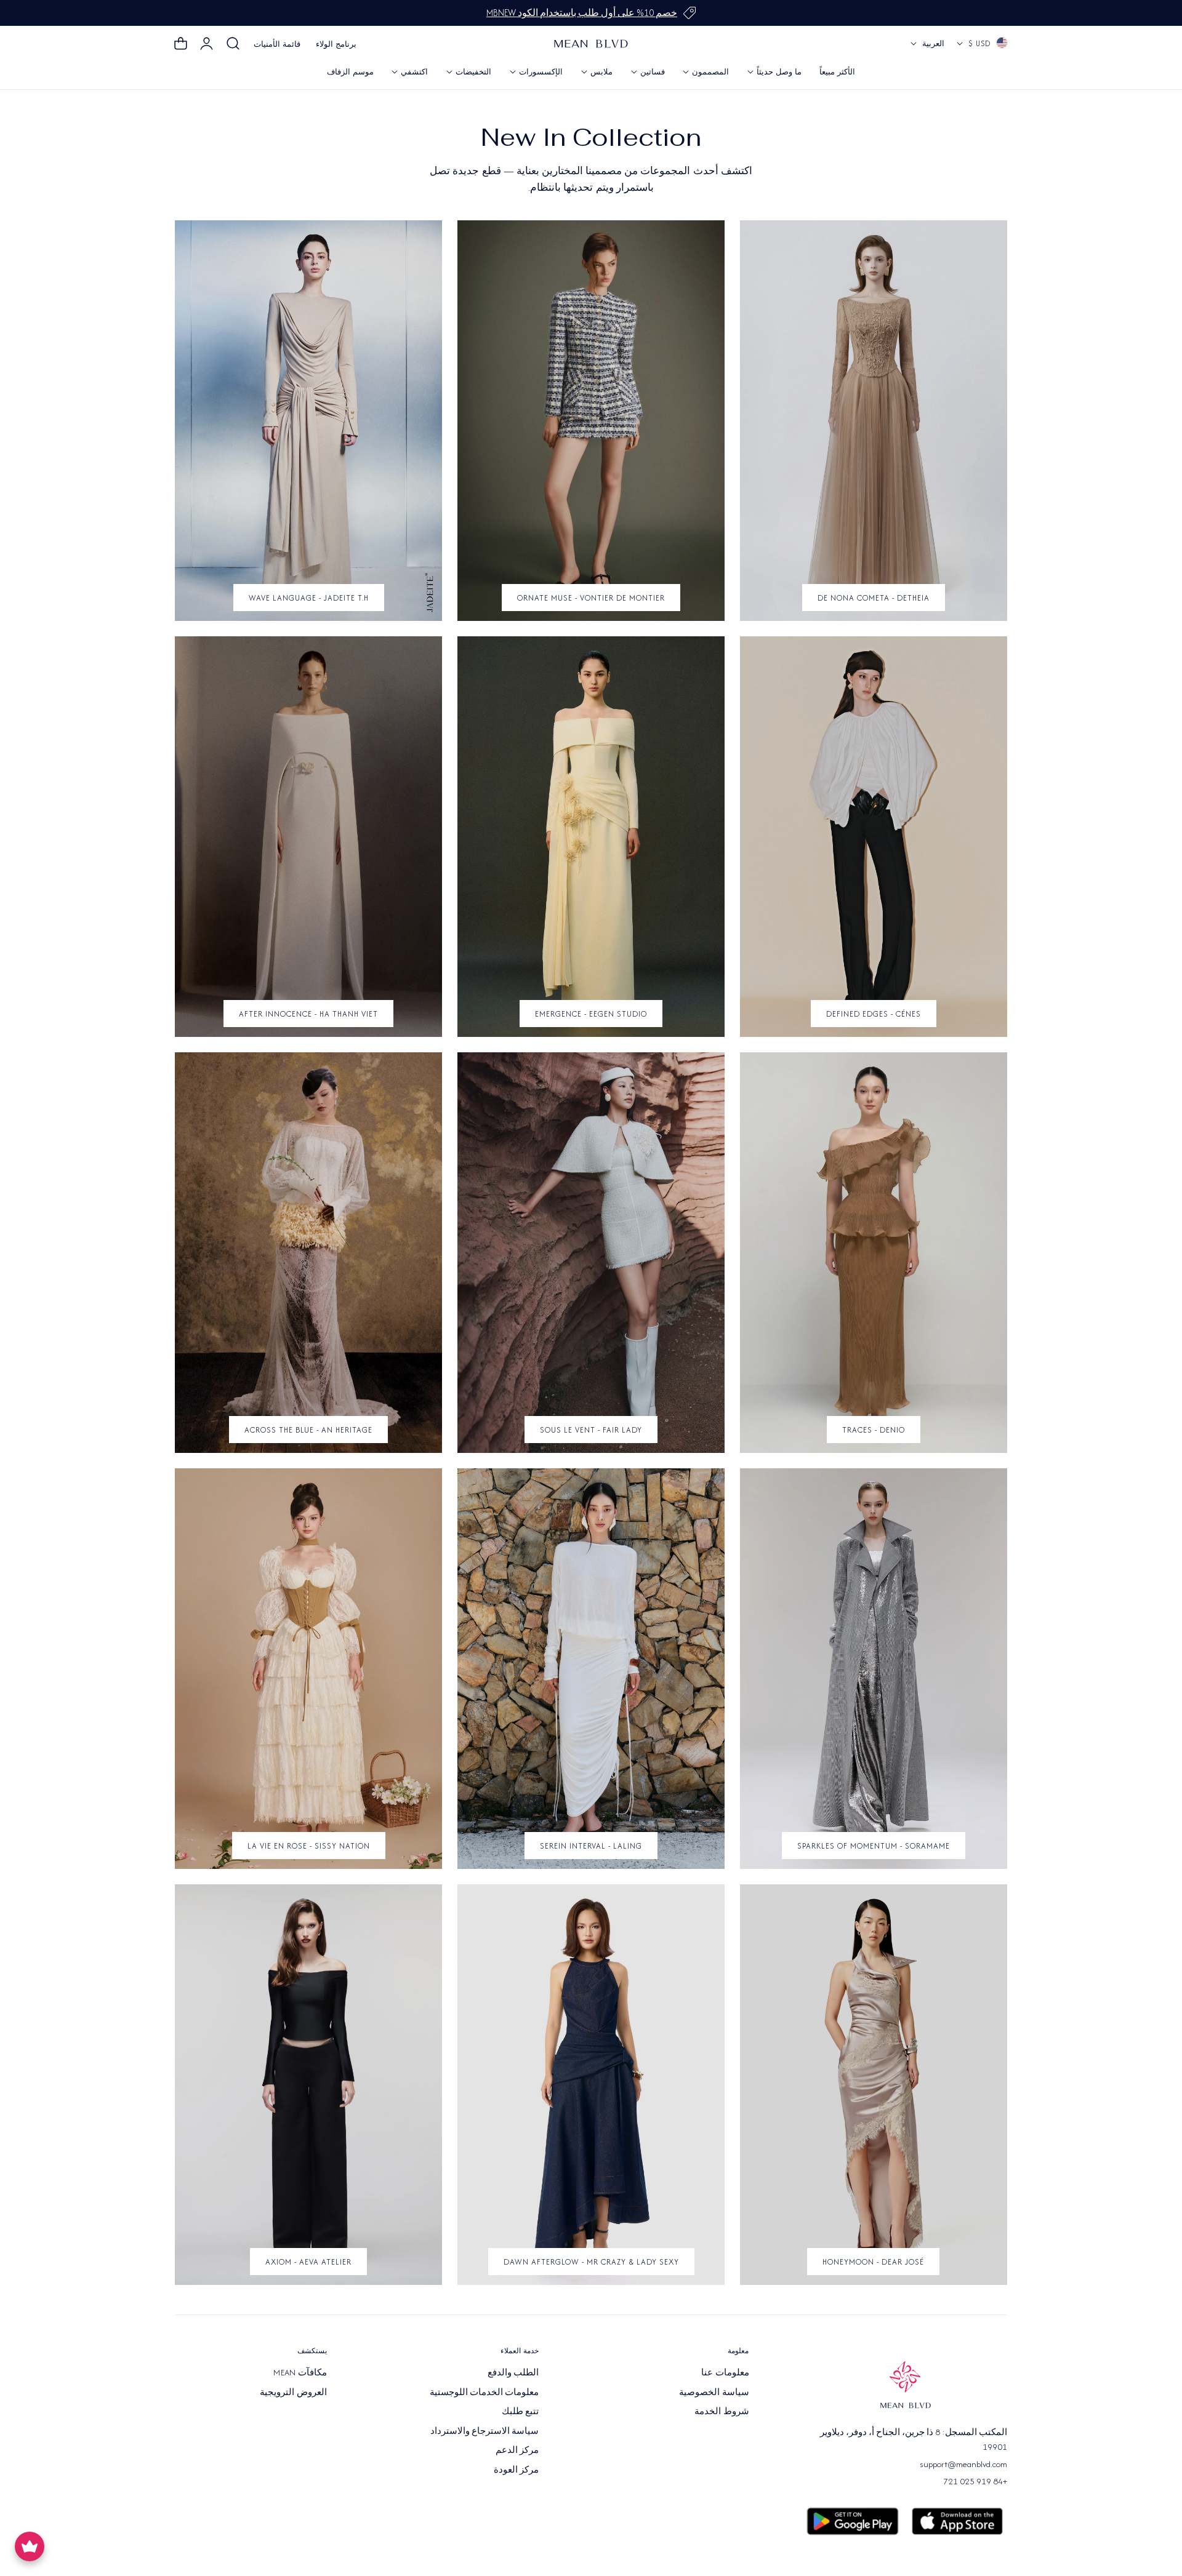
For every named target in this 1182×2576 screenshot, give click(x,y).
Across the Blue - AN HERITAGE (308, 1430)
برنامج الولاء (336, 44)
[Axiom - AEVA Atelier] (308, 2085)
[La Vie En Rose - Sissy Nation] (308, 1669)
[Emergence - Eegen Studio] (591, 837)
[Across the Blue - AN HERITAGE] (308, 1253)
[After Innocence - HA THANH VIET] (308, 837)
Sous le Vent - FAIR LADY (591, 1430)
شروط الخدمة (722, 2411)
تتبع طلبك (520, 2411)
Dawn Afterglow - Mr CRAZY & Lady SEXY (591, 2262)
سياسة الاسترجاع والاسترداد (485, 2430)
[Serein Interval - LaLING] (591, 1669)
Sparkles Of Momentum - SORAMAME (874, 1846)
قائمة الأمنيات (277, 44)
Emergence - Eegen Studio (591, 1014)
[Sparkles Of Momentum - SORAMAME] (874, 1669)
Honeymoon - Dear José (873, 2262)
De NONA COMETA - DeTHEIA (874, 598)
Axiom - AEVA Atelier (308, 2262)
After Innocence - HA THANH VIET (308, 1014)
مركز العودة (516, 2469)
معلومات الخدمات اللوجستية (484, 2391)
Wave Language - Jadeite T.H (309, 598)
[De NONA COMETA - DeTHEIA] (874, 421)
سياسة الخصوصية (714, 2391)
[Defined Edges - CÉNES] (874, 837)
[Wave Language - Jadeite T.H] (308, 421)
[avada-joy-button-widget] (30, 2546)
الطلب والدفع (513, 2372)
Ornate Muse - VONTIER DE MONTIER (591, 598)
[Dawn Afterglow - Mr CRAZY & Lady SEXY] (591, 2085)
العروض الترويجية (293, 2391)
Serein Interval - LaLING (591, 1846)
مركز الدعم (517, 2450)
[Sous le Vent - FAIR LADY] (591, 1253)
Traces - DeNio (874, 1430)
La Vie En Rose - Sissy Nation (309, 1846)
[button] (233, 44)
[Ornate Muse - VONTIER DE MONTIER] (591, 421)
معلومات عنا (725, 2372)
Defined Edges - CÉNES (874, 1014)
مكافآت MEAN (300, 2372)
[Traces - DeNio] (874, 1253)
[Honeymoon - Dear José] (874, 2085)
